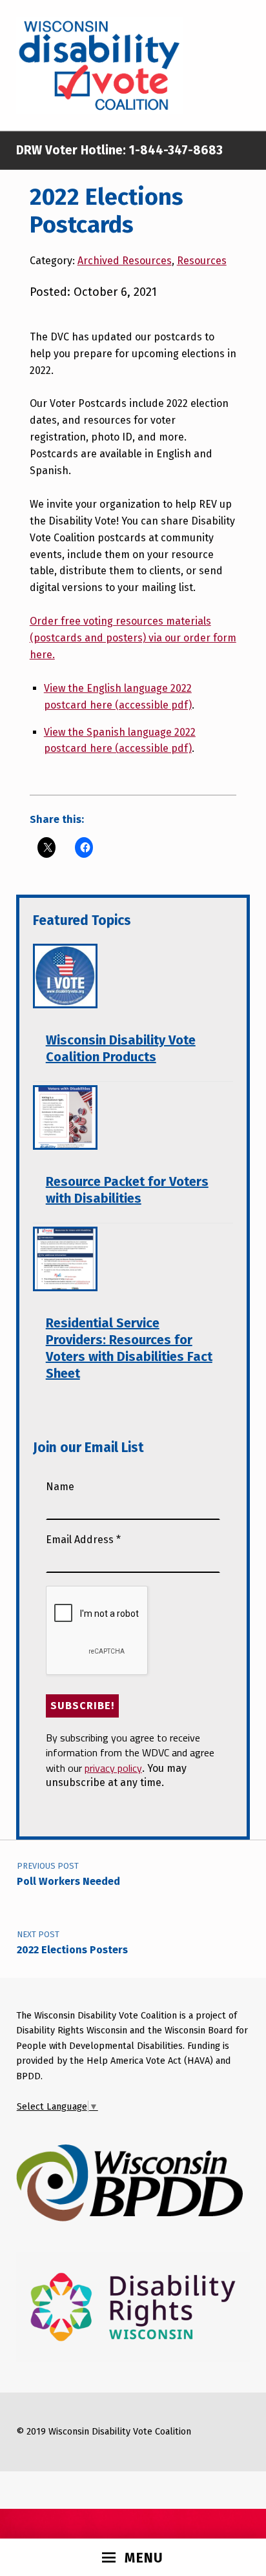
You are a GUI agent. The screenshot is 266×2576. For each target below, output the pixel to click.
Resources (202, 261)
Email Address (83, 1540)
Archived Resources (125, 261)
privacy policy (113, 1768)
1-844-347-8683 (174, 150)
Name (60, 1487)
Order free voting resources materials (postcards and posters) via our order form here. (133, 638)
